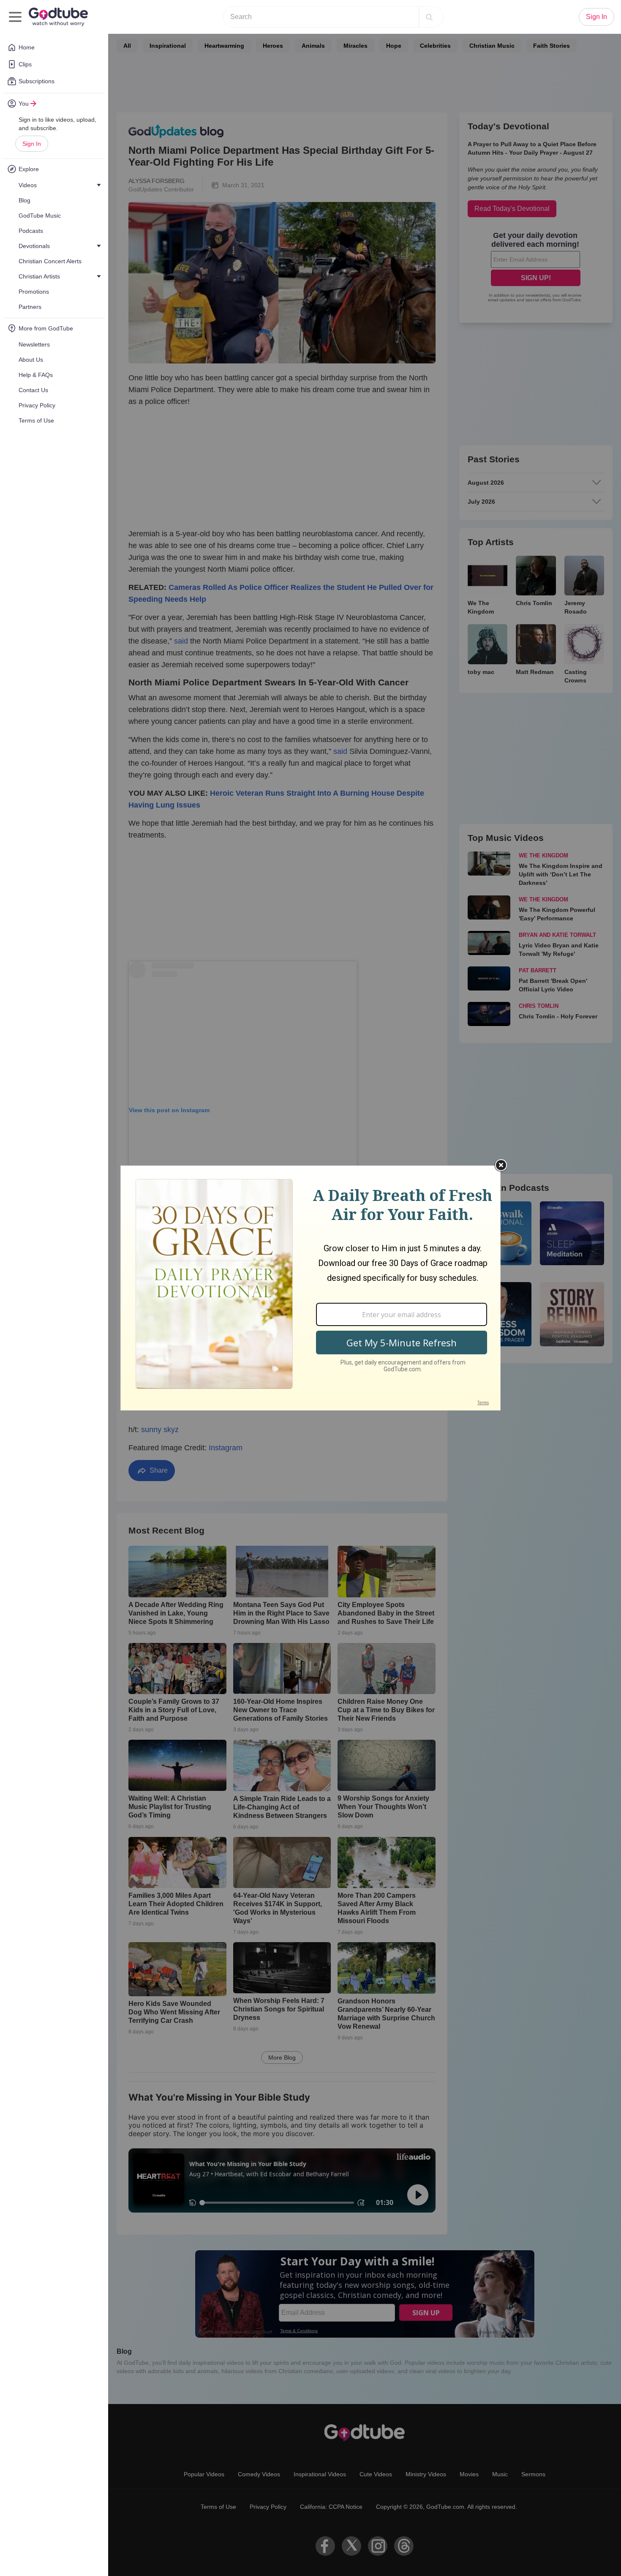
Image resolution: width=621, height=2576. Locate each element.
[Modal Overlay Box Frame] (310, 1288)
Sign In (32, 144)
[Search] (429, 17)
